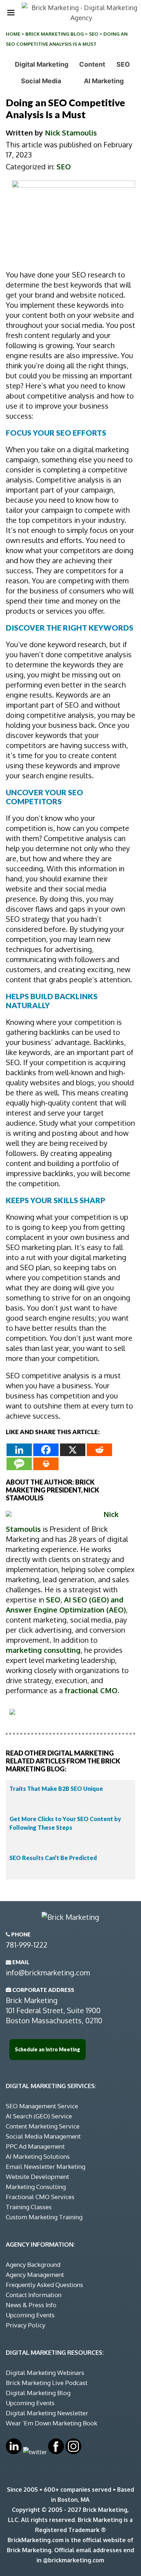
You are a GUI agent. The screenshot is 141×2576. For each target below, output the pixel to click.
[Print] (46, 1464)
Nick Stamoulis (71, 133)
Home (13, 34)
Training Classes (29, 2207)
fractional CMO (91, 1690)
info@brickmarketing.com (48, 1972)
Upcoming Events (30, 2315)
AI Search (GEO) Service (39, 2116)
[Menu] (11, 13)
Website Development (37, 2177)
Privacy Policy (25, 2325)
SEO (94, 34)
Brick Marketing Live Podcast (47, 2383)
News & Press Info (31, 2305)
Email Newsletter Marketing (46, 2166)
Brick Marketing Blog (55, 34)
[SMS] (19, 1464)
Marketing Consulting (36, 2187)
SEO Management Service (42, 2106)
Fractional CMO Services (40, 2197)
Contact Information (34, 2295)
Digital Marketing (42, 64)
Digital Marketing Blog (38, 2393)
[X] (73, 1450)
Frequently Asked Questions (44, 2285)
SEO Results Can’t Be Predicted (53, 1858)
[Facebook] (46, 1450)
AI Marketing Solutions (38, 2156)
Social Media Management (43, 2136)
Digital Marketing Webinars (45, 2373)
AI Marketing (104, 81)
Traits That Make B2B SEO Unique (56, 1788)
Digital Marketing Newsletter (47, 2413)
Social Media (41, 81)
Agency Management (35, 2275)
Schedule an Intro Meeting (48, 2049)
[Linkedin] (19, 1450)
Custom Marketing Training (44, 2217)
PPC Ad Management (35, 2146)
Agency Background (33, 2264)
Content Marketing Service (43, 2126)
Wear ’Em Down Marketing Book (52, 2423)
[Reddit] (99, 1450)
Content (92, 64)
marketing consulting (43, 1650)
